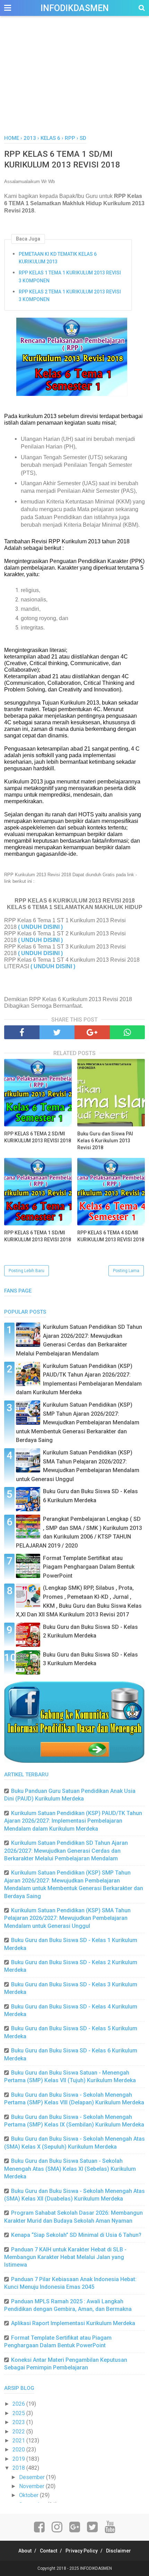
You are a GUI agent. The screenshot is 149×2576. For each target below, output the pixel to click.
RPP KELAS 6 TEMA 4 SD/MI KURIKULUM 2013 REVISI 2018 (111, 1236)
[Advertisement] (74, 83)
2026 (19, 2404)
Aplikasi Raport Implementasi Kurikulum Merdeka (73, 2323)
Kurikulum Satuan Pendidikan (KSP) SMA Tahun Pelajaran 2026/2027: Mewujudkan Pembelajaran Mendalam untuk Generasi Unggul (67, 1918)
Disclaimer (119, 2551)
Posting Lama (126, 1271)
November (32, 2486)
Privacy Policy (82, 2551)
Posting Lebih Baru (27, 1271)
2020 (19, 2450)
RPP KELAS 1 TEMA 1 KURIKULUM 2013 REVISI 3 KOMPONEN (70, 276)
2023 (19, 2422)
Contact (49, 2551)
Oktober (29, 2495)
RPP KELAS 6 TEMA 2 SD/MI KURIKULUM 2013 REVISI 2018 (38, 1137)
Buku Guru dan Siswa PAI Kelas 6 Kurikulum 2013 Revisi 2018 (105, 1140)
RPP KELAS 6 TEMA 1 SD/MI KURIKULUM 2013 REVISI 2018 (38, 1236)
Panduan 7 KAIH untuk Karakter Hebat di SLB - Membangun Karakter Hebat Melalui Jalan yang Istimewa (65, 2257)
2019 (19, 2459)
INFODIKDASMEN (75, 8)
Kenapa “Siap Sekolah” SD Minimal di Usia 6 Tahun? (76, 2235)
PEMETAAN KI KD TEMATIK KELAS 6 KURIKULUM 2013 (58, 258)
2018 (19, 2468)
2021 (19, 2441)
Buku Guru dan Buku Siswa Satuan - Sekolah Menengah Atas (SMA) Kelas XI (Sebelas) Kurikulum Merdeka (70, 2169)
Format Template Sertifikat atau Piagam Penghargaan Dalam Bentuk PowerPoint (89, 1567)
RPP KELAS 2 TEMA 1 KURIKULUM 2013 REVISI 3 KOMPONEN (70, 296)
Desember (33, 2477)
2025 (19, 2413)
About (25, 2551)
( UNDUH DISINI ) (40, 927)
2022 (19, 2432)
